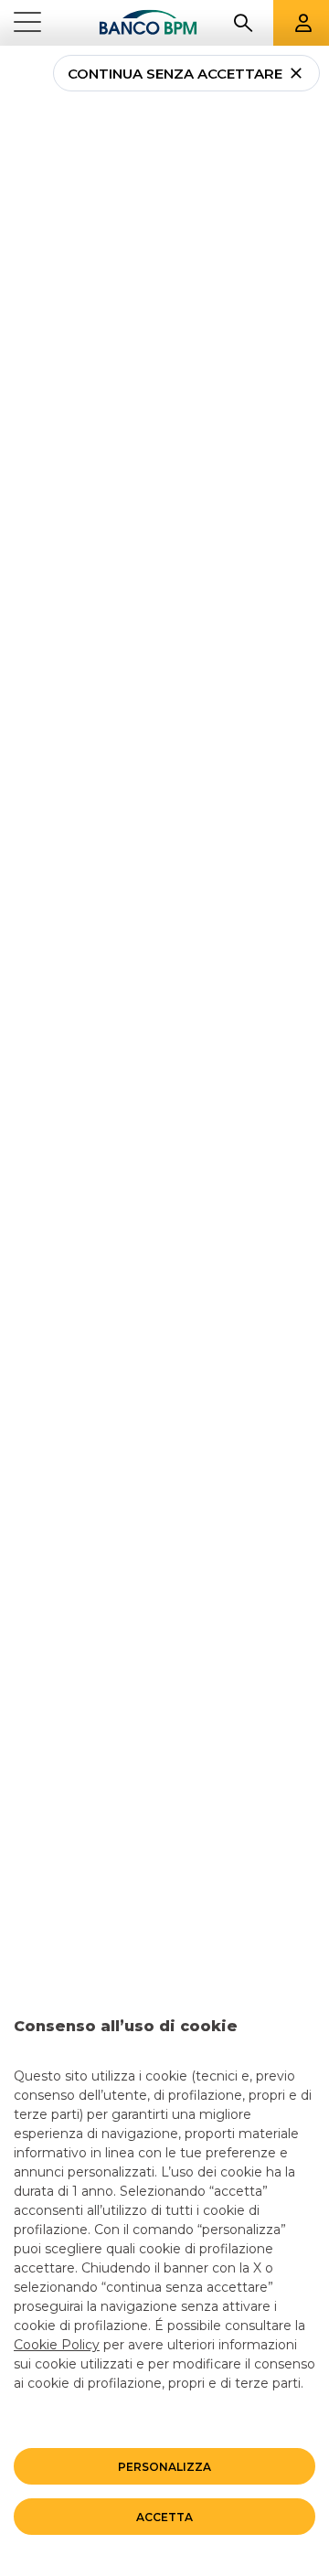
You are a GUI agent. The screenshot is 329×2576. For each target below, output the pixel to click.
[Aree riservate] (303, 23)
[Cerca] (243, 23)
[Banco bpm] (148, 23)
